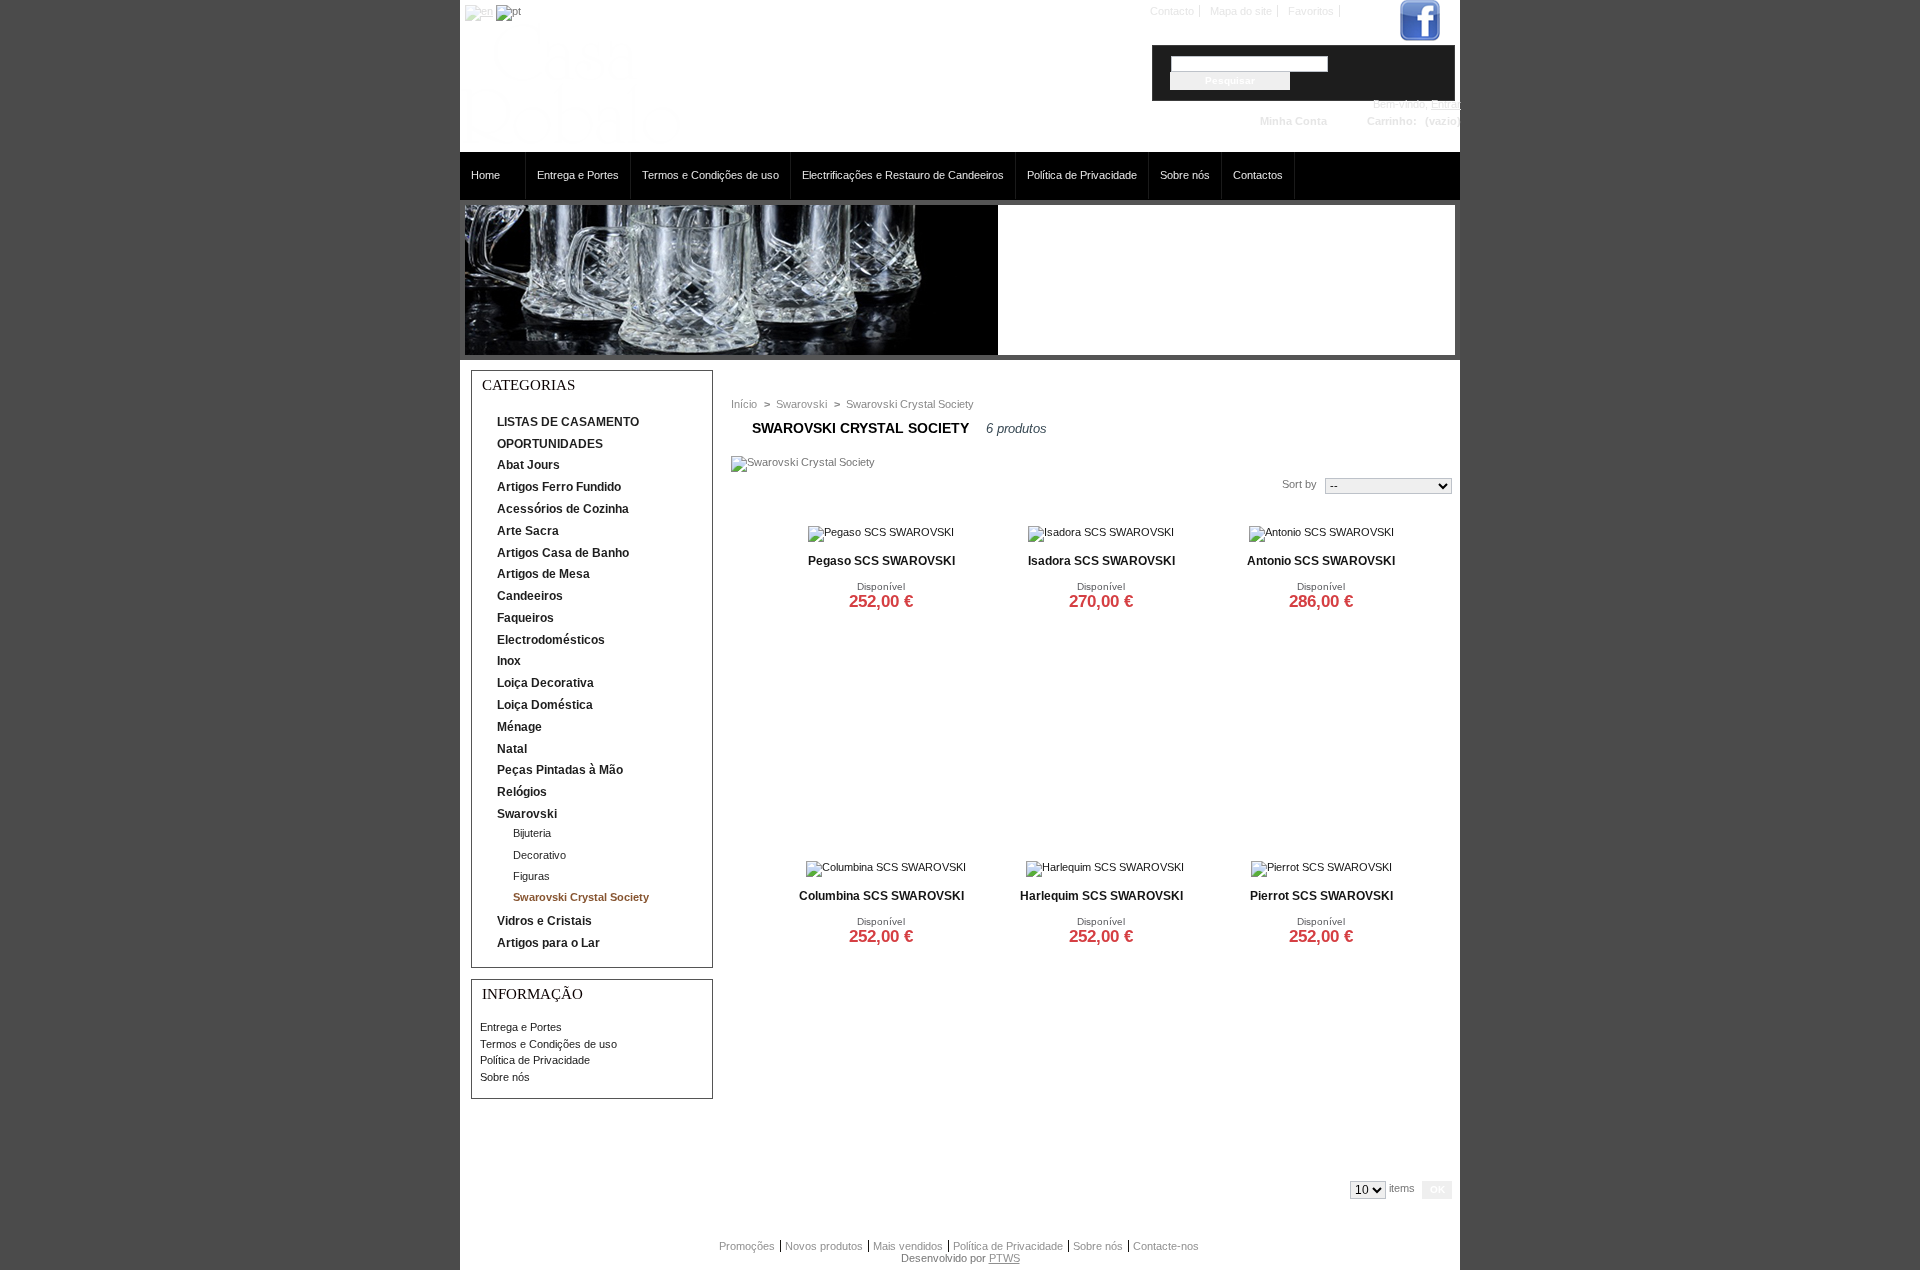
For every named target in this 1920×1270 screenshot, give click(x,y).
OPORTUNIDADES (550, 444)
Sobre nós (1185, 175)
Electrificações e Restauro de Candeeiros (903, 175)
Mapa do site (1241, 11)
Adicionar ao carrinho (881, 625)
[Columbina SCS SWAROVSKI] (886, 867)
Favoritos (1311, 11)
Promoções (747, 1246)
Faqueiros (525, 618)
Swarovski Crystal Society (581, 897)
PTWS (1004, 1258)
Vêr (954, 672)
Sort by (1299, 484)
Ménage (519, 727)
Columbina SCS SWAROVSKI (881, 896)
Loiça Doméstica (545, 705)
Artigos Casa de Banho (563, 553)
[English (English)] (479, 11)
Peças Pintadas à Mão (560, 770)
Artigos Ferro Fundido (559, 487)
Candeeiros (530, 596)
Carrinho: (1392, 121)
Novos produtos (824, 1246)
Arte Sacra (528, 531)
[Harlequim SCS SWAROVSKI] (1105, 867)
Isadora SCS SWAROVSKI (1101, 561)
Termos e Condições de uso (710, 175)
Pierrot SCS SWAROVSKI (1321, 896)
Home (480, 175)
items (1402, 1188)
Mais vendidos (908, 1246)
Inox (509, 661)
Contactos (1258, 175)
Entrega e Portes (578, 175)
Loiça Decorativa (545, 683)
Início (744, 404)
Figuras (531, 876)
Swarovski (527, 814)
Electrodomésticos (551, 640)
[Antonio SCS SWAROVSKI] (1321, 532)
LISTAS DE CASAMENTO (568, 422)
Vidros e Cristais (544, 921)
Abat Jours (528, 465)
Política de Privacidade (1082, 175)
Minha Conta (1293, 121)
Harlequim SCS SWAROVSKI (1101, 896)
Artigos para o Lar (548, 943)
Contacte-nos (1166, 1246)
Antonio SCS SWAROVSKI (1321, 561)
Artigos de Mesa (543, 574)
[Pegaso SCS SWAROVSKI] (881, 532)
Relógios (522, 792)
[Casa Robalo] (570, 140)
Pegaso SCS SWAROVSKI (881, 561)
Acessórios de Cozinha (563, 509)
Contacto (1172, 11)
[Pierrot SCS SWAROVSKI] (1321, 867)
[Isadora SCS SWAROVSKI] (1101, 532)
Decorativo (539, 855)
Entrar (1446, 104)
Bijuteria (532, 833)
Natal (512, 749)
